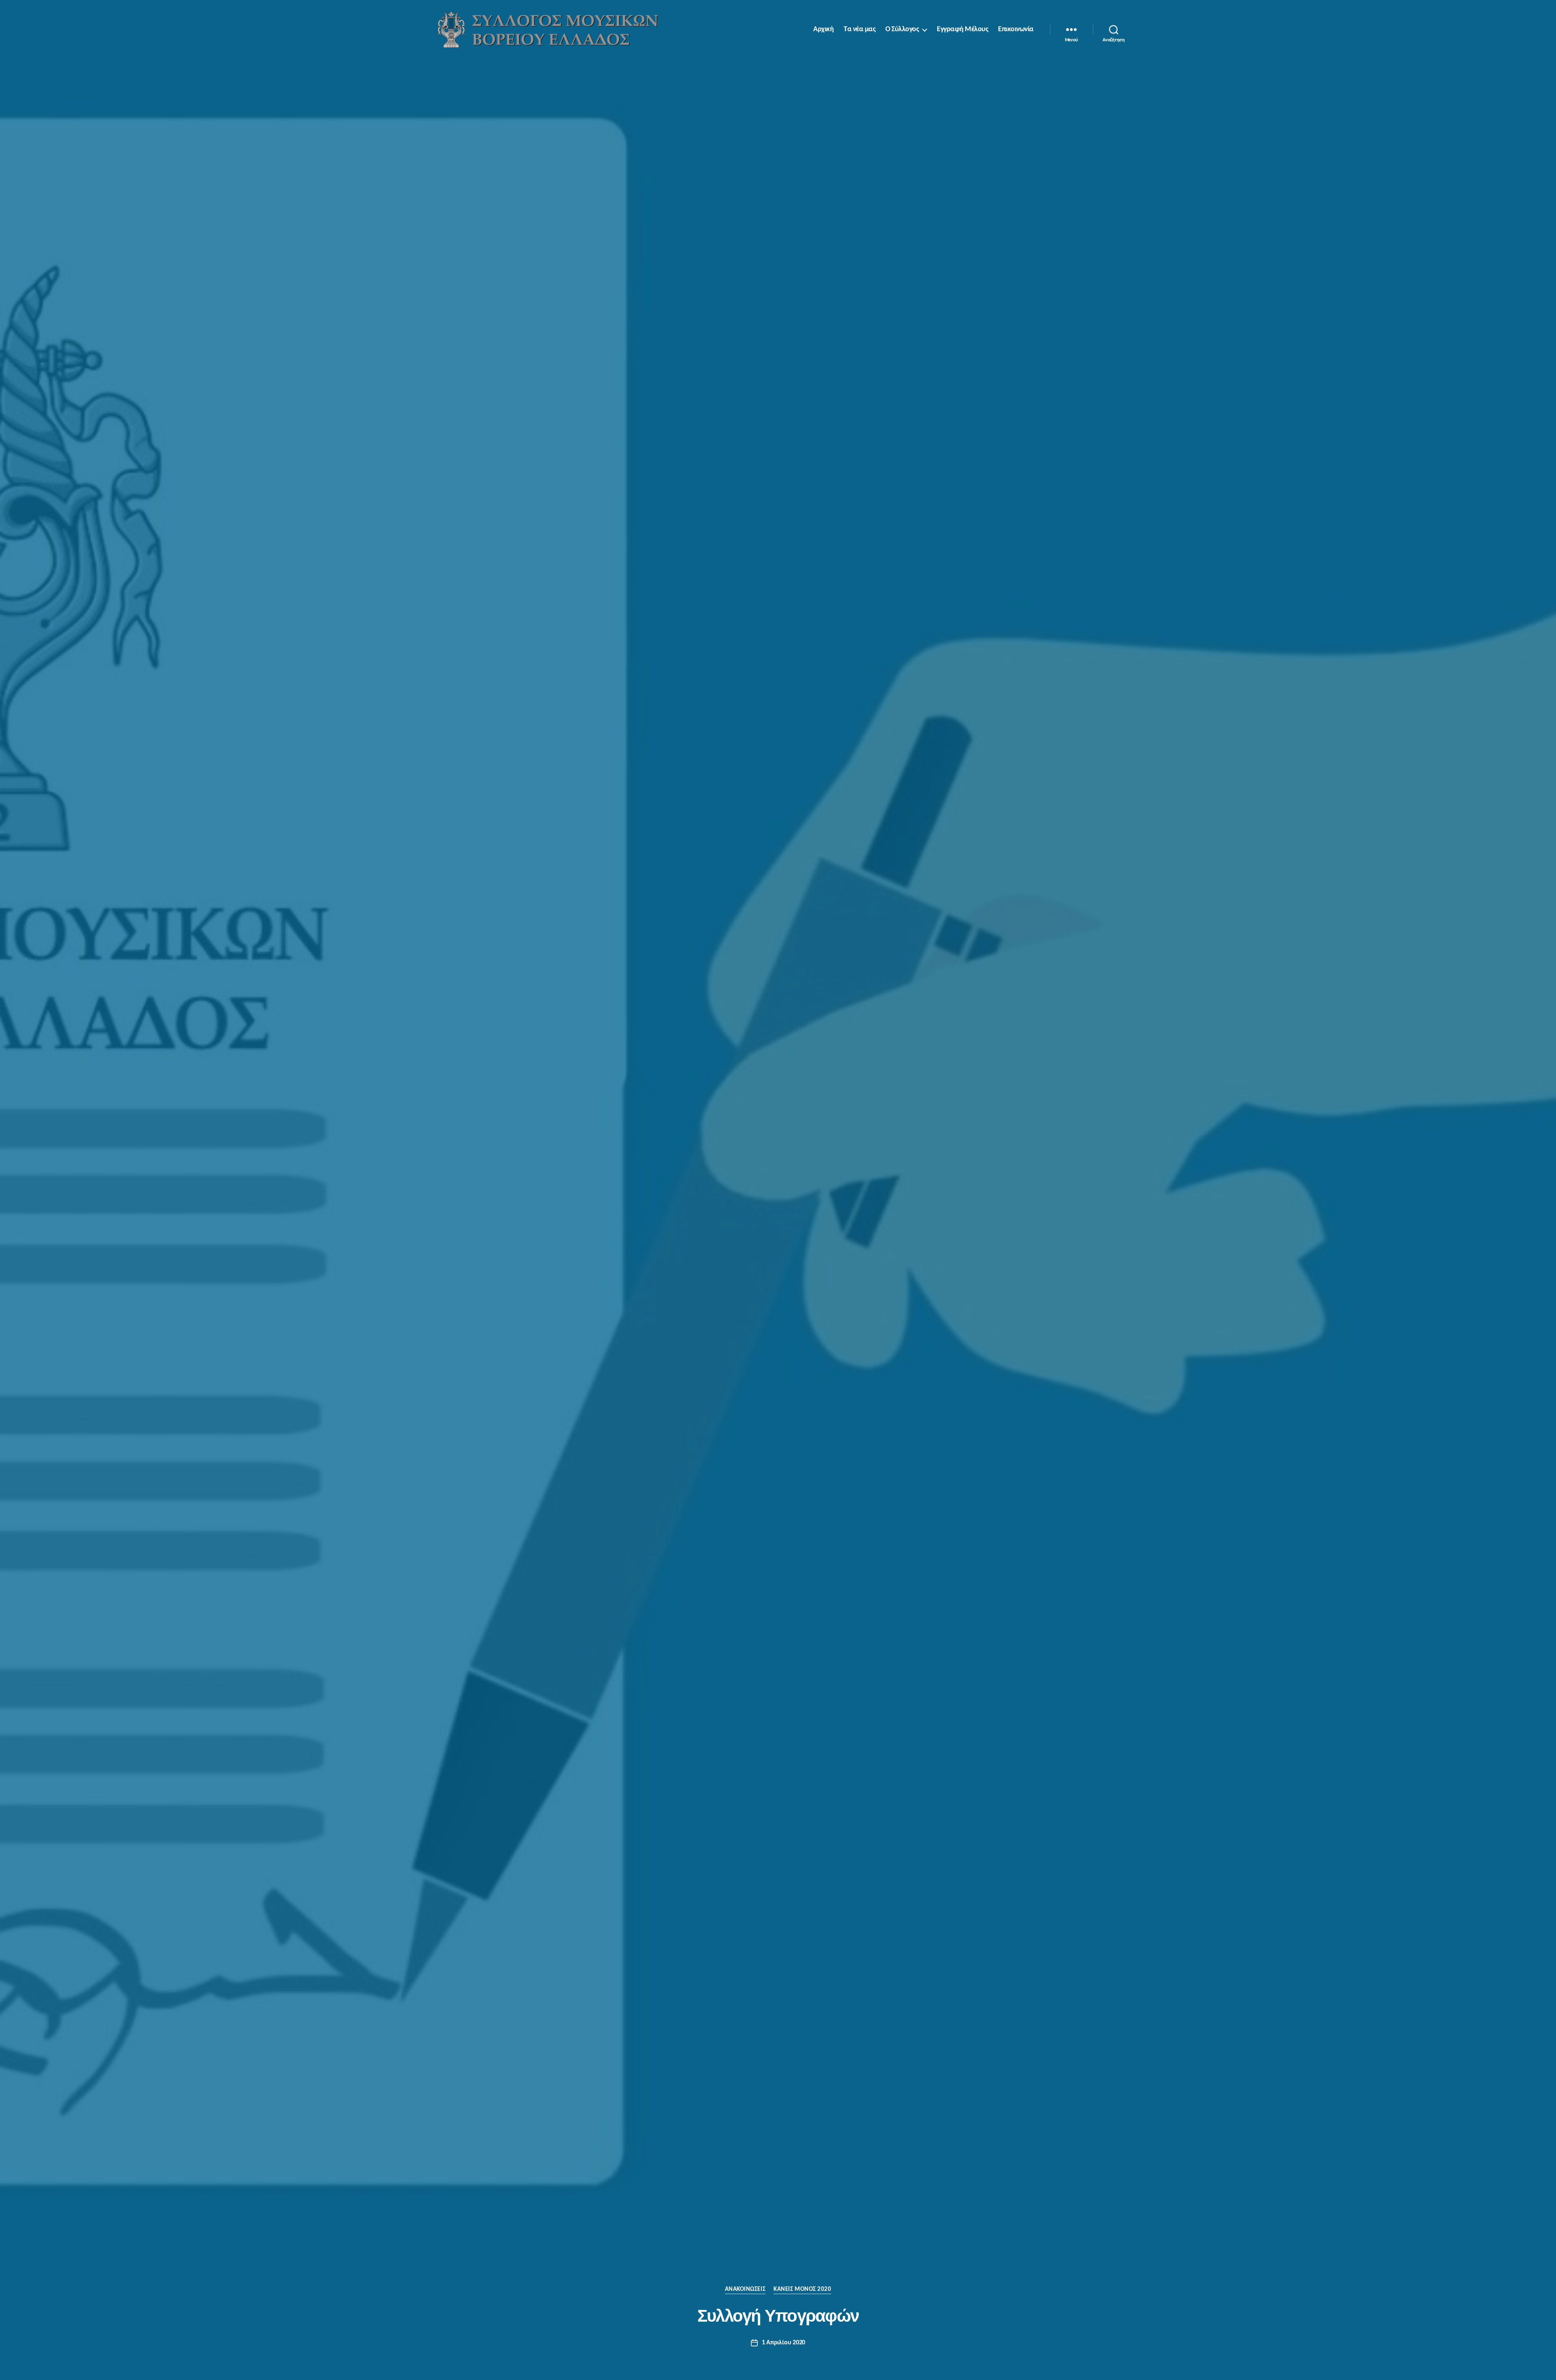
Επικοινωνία (1016, 29)
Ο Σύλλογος (902, 29)
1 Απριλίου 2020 (783, 2343)
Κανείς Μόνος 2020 (802, 2289)
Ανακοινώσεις (745, 2289)
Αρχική (823, 29)
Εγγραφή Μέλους (962, 29)
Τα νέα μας (859, 29)
